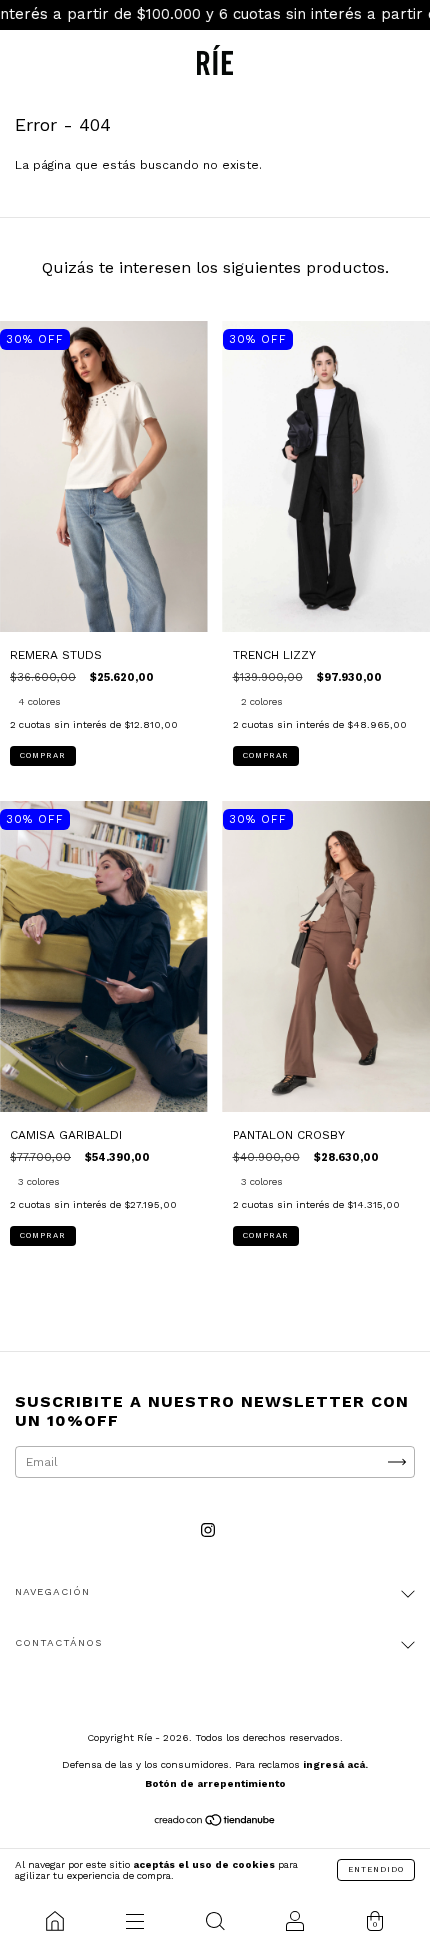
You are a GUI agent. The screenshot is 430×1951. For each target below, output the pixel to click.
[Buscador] (215, 1921)
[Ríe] (55, 1921)
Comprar (43, 755)
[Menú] (135, 1921)
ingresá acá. (335, 1764)
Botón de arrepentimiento (215, 1783)
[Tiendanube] (215, 1823)
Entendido (376, 1869)
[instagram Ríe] (208, 1531)
